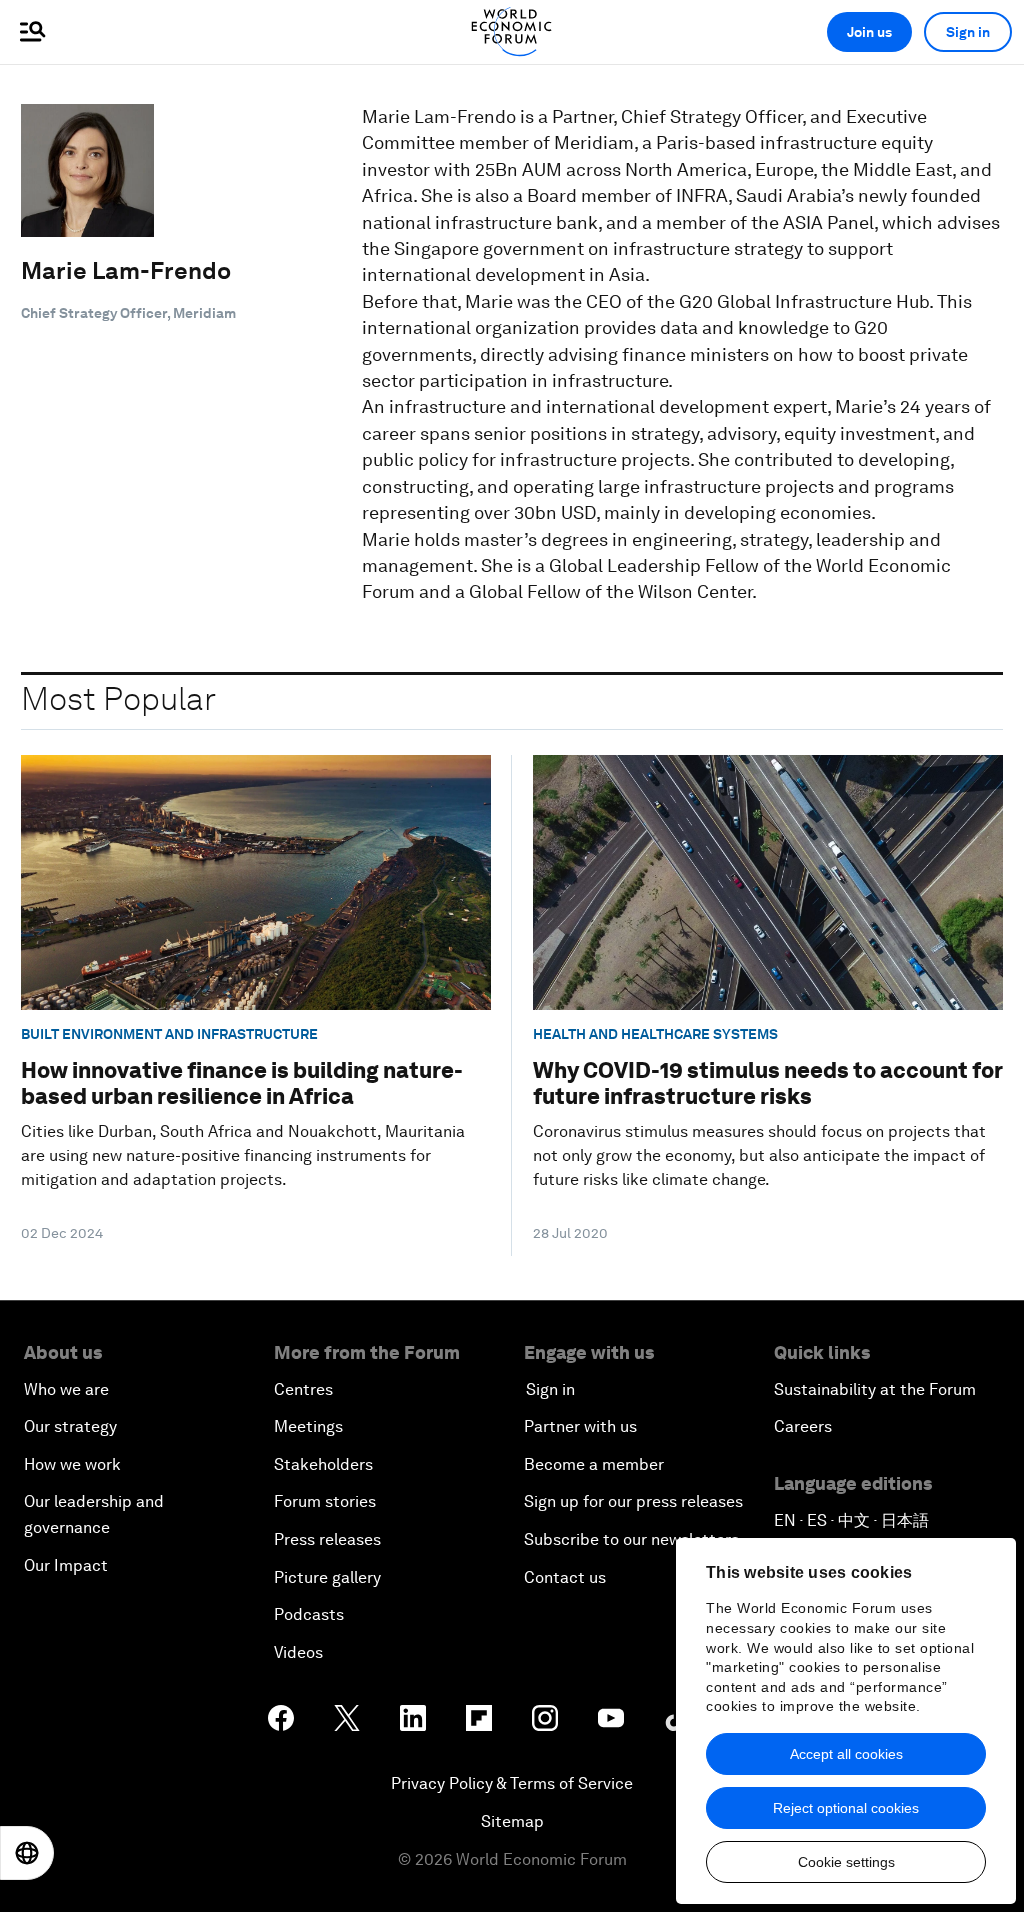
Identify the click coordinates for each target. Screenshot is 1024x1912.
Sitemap (512, 1821)
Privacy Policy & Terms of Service (512, 1783)
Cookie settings (846, 1862)
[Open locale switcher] (27, 1853)
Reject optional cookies (846, 1808)
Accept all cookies (846, 1754)
